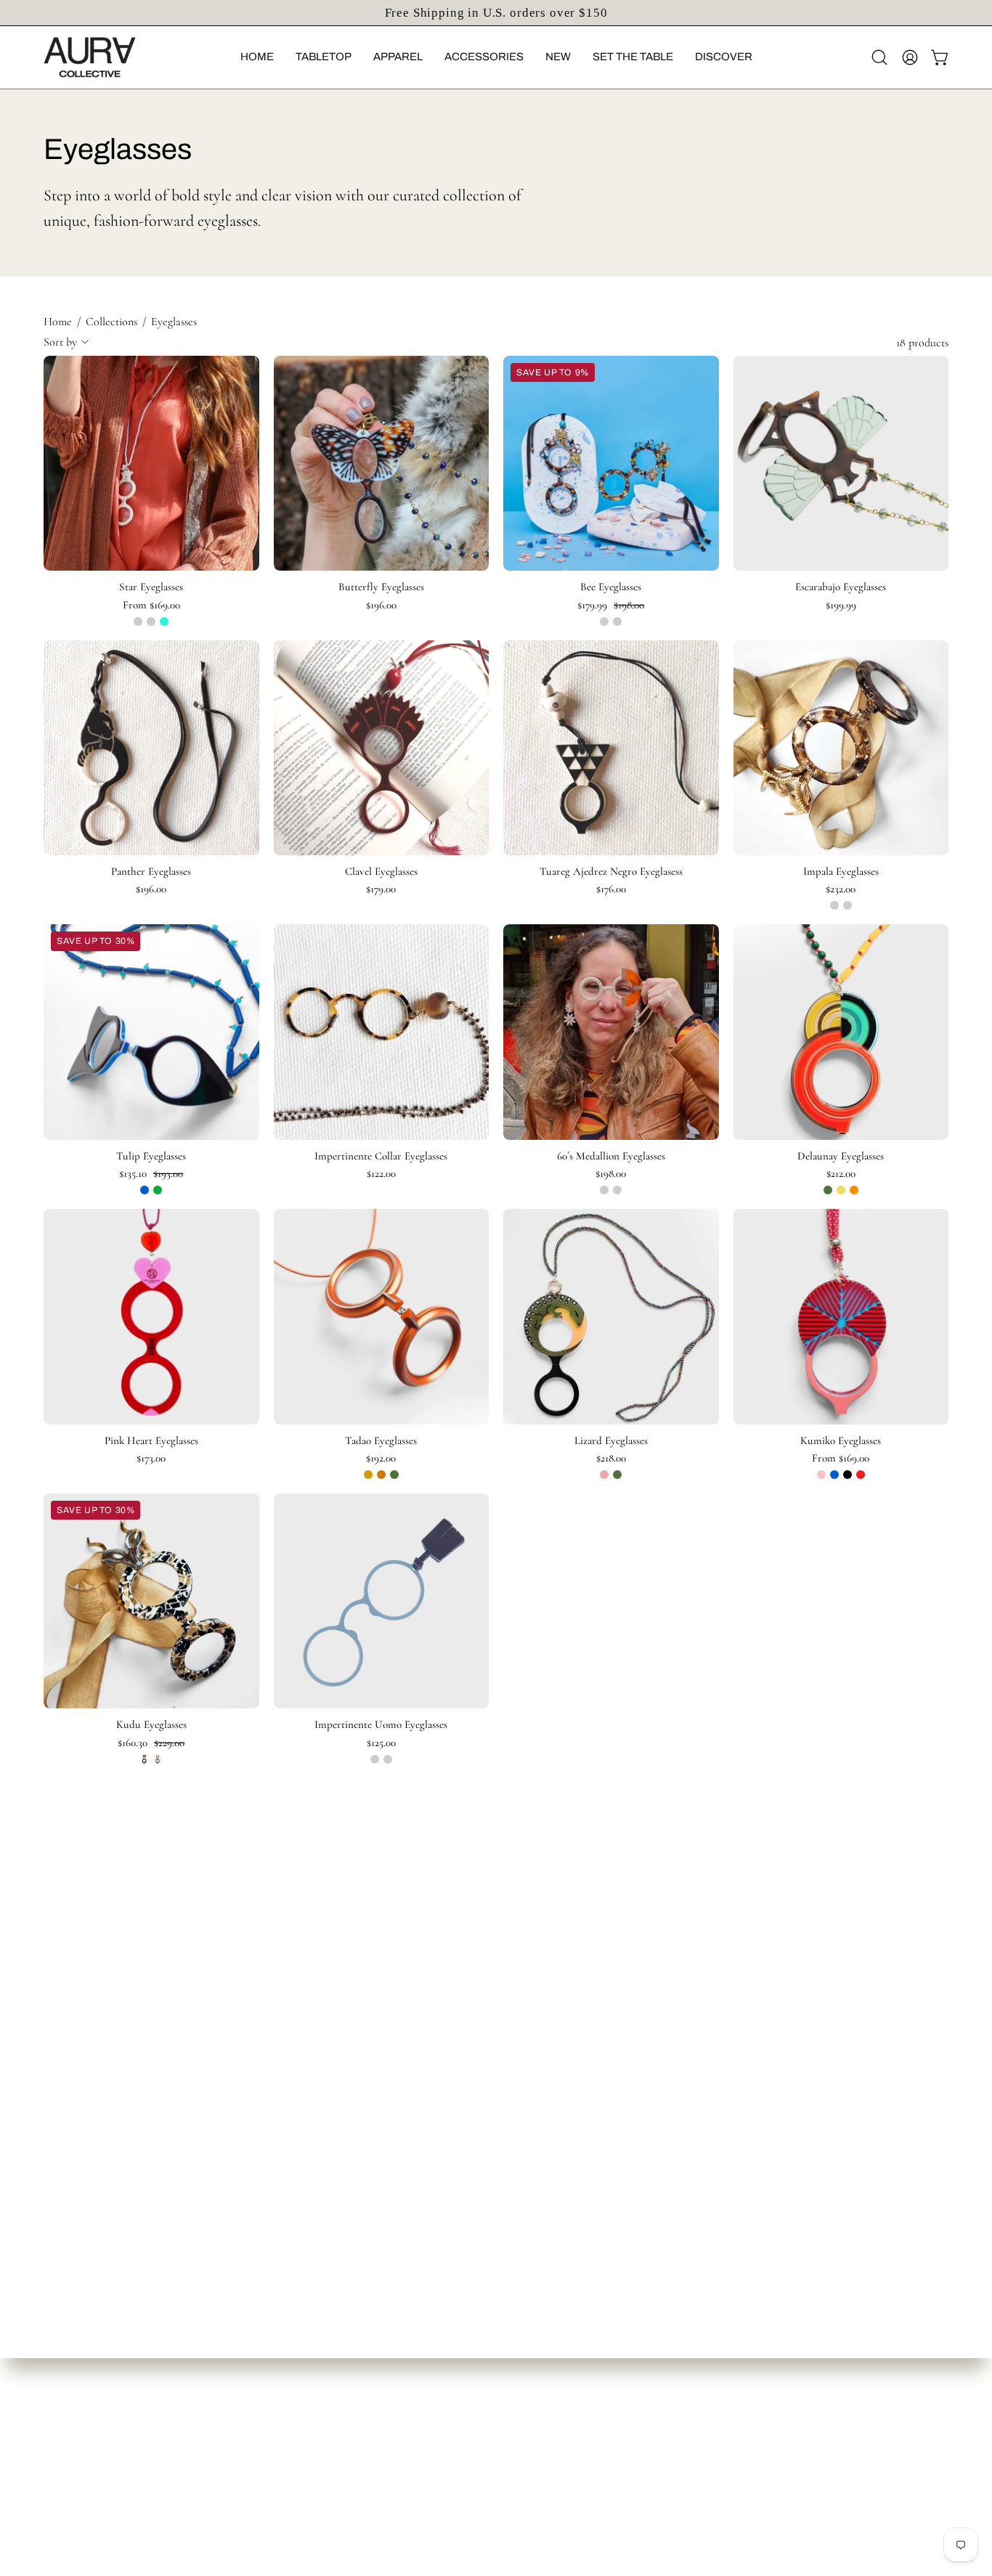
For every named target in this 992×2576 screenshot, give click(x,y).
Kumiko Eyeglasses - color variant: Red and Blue (861, 1475)
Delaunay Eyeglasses (841, 1156)
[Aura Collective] (113, 57)
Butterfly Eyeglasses (381, 587)
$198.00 (611, 1174)
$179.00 (381, 889)
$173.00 (151, 1458)
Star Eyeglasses (151, 587)
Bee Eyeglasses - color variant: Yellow (604, 621)
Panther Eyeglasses (151, 872)
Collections (111, 322)
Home (58, 322)
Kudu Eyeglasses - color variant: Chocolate (145, 1759)
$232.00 (841, 889)
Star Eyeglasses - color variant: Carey (151, 621)
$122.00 (381, 1174)
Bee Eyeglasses (611, 587)
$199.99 (841, 605)
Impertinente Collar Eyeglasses (381, 1156)
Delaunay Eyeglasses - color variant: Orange (854, 1190)
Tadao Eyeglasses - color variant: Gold (368, 1475)
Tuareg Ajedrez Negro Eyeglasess (611, 872)
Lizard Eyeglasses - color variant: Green (617, 1475)
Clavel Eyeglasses (381, 872)
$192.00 (381, 1458)
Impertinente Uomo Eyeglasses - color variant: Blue (375, 1759)
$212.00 (841, 1174)
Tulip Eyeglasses (151, 1156)
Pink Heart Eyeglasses (151, 1441)
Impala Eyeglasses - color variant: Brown (834, 905)
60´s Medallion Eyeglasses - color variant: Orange (604, 1190)
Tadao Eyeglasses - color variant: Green (394, 1475)
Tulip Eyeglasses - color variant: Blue (145, 1190)
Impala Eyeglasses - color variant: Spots (847, 905)
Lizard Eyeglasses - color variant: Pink (604, 1475)
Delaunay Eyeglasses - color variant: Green (828, 1190)
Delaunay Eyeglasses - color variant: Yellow (841, 1190)
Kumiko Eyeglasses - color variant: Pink (821, 1475)
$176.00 (611, 889)
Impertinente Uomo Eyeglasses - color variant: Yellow (388, 1759)
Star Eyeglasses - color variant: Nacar (138, 621)
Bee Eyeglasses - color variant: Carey (617, 621)
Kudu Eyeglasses (151, 1725)
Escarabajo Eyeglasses (841, 587)
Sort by (60, 342)
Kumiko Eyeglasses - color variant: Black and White (847, 1475)
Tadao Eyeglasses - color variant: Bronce (381, 1475)
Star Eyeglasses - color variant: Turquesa (164, 621)
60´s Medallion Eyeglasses (611, 1156)
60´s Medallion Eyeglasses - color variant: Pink (617, 1190)
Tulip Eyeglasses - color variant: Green (158, 1190)
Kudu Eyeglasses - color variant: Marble (158, 1759)
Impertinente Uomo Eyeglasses (381, 1725)
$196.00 (381, 605)
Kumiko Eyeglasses (841, 1441)
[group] (496, 13)
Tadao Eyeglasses (381, 1441)
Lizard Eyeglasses (611, 1441)
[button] (257, 57)
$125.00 (381, 1743)
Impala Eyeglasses (841, 872)
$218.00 (611, 1458)
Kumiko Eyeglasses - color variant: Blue (834, 1475)
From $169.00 (151, 605)
